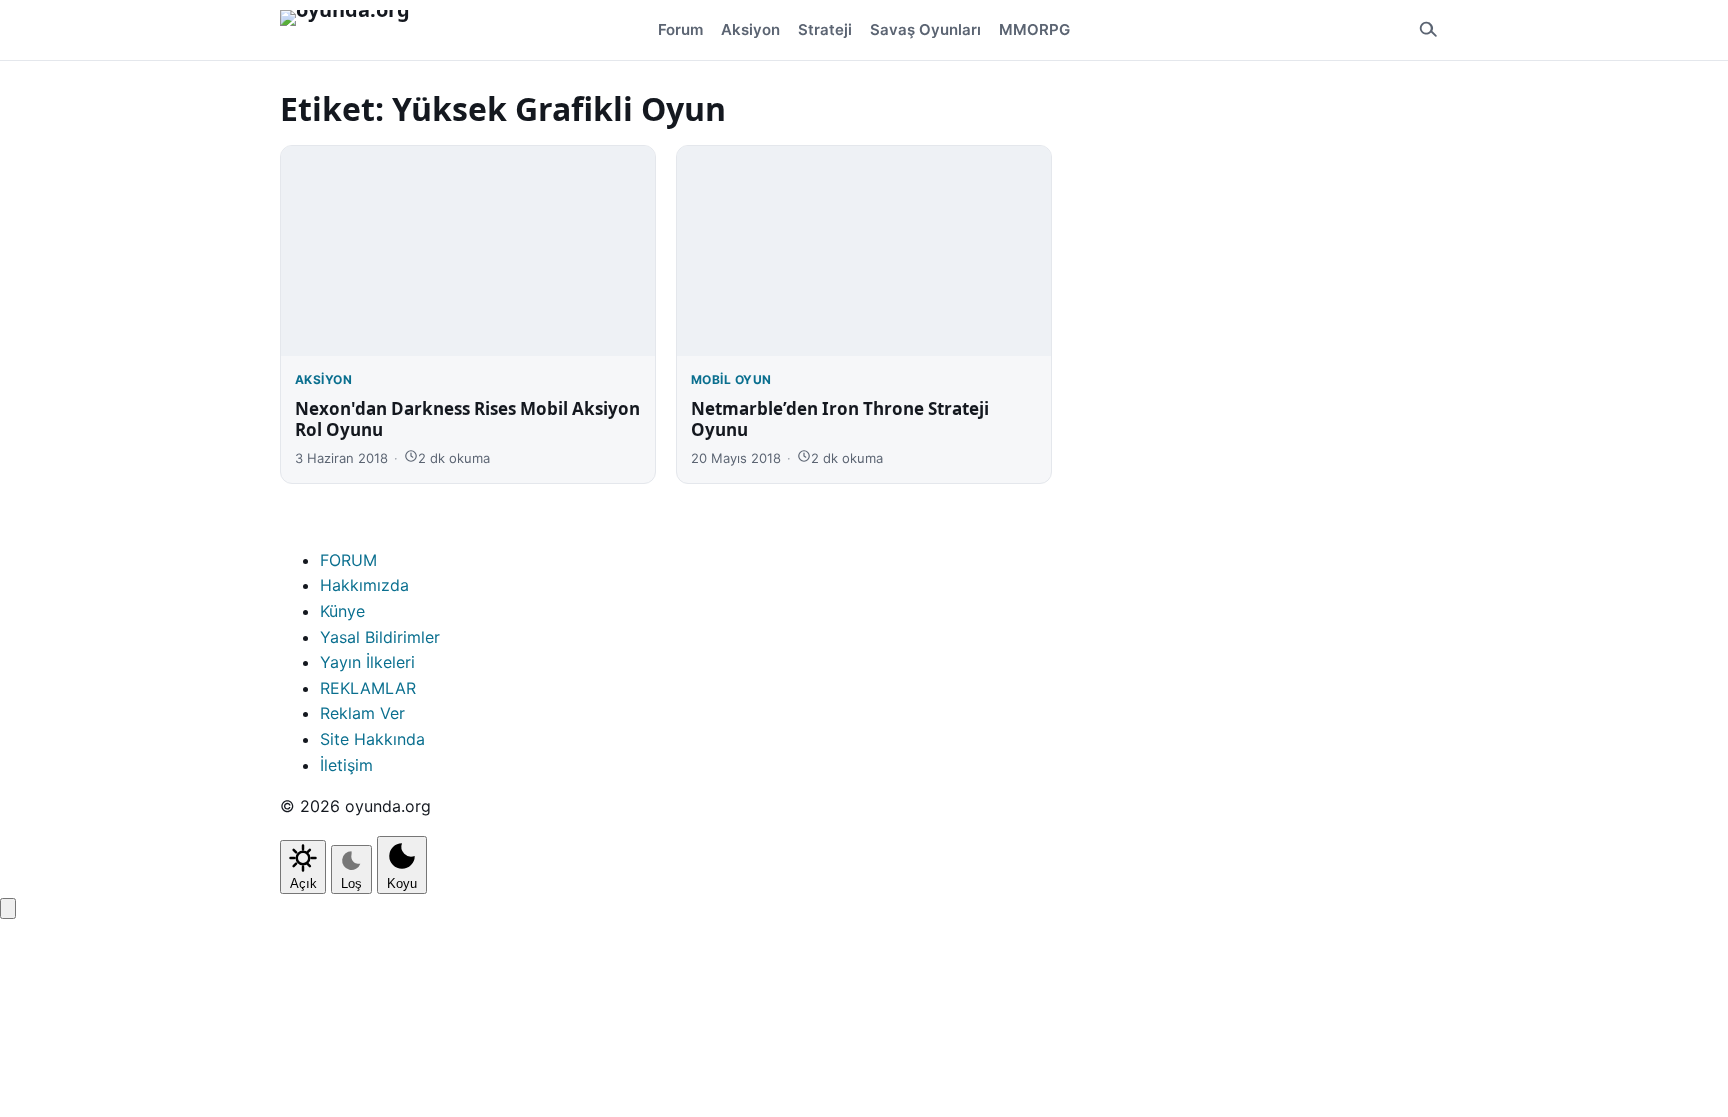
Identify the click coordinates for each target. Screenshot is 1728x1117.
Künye (342, 611)
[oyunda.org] (354, 30)
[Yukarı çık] (8, 908)
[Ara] (1428, 30)
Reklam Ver (362, 713)
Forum (680, 29)
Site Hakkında (372, 739)
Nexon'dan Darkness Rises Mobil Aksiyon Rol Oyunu (467, 419)
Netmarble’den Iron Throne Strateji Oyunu (840, 419)
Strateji (825, 29)
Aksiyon (750, 29)
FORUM (348, 560)
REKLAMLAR (368, 688)
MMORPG (1034, 29)
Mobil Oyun (731, 379)
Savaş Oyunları (925, 29)
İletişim (346, 765)
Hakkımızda (364, 585)
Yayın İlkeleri (367, 662)
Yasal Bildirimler (380, 637)
